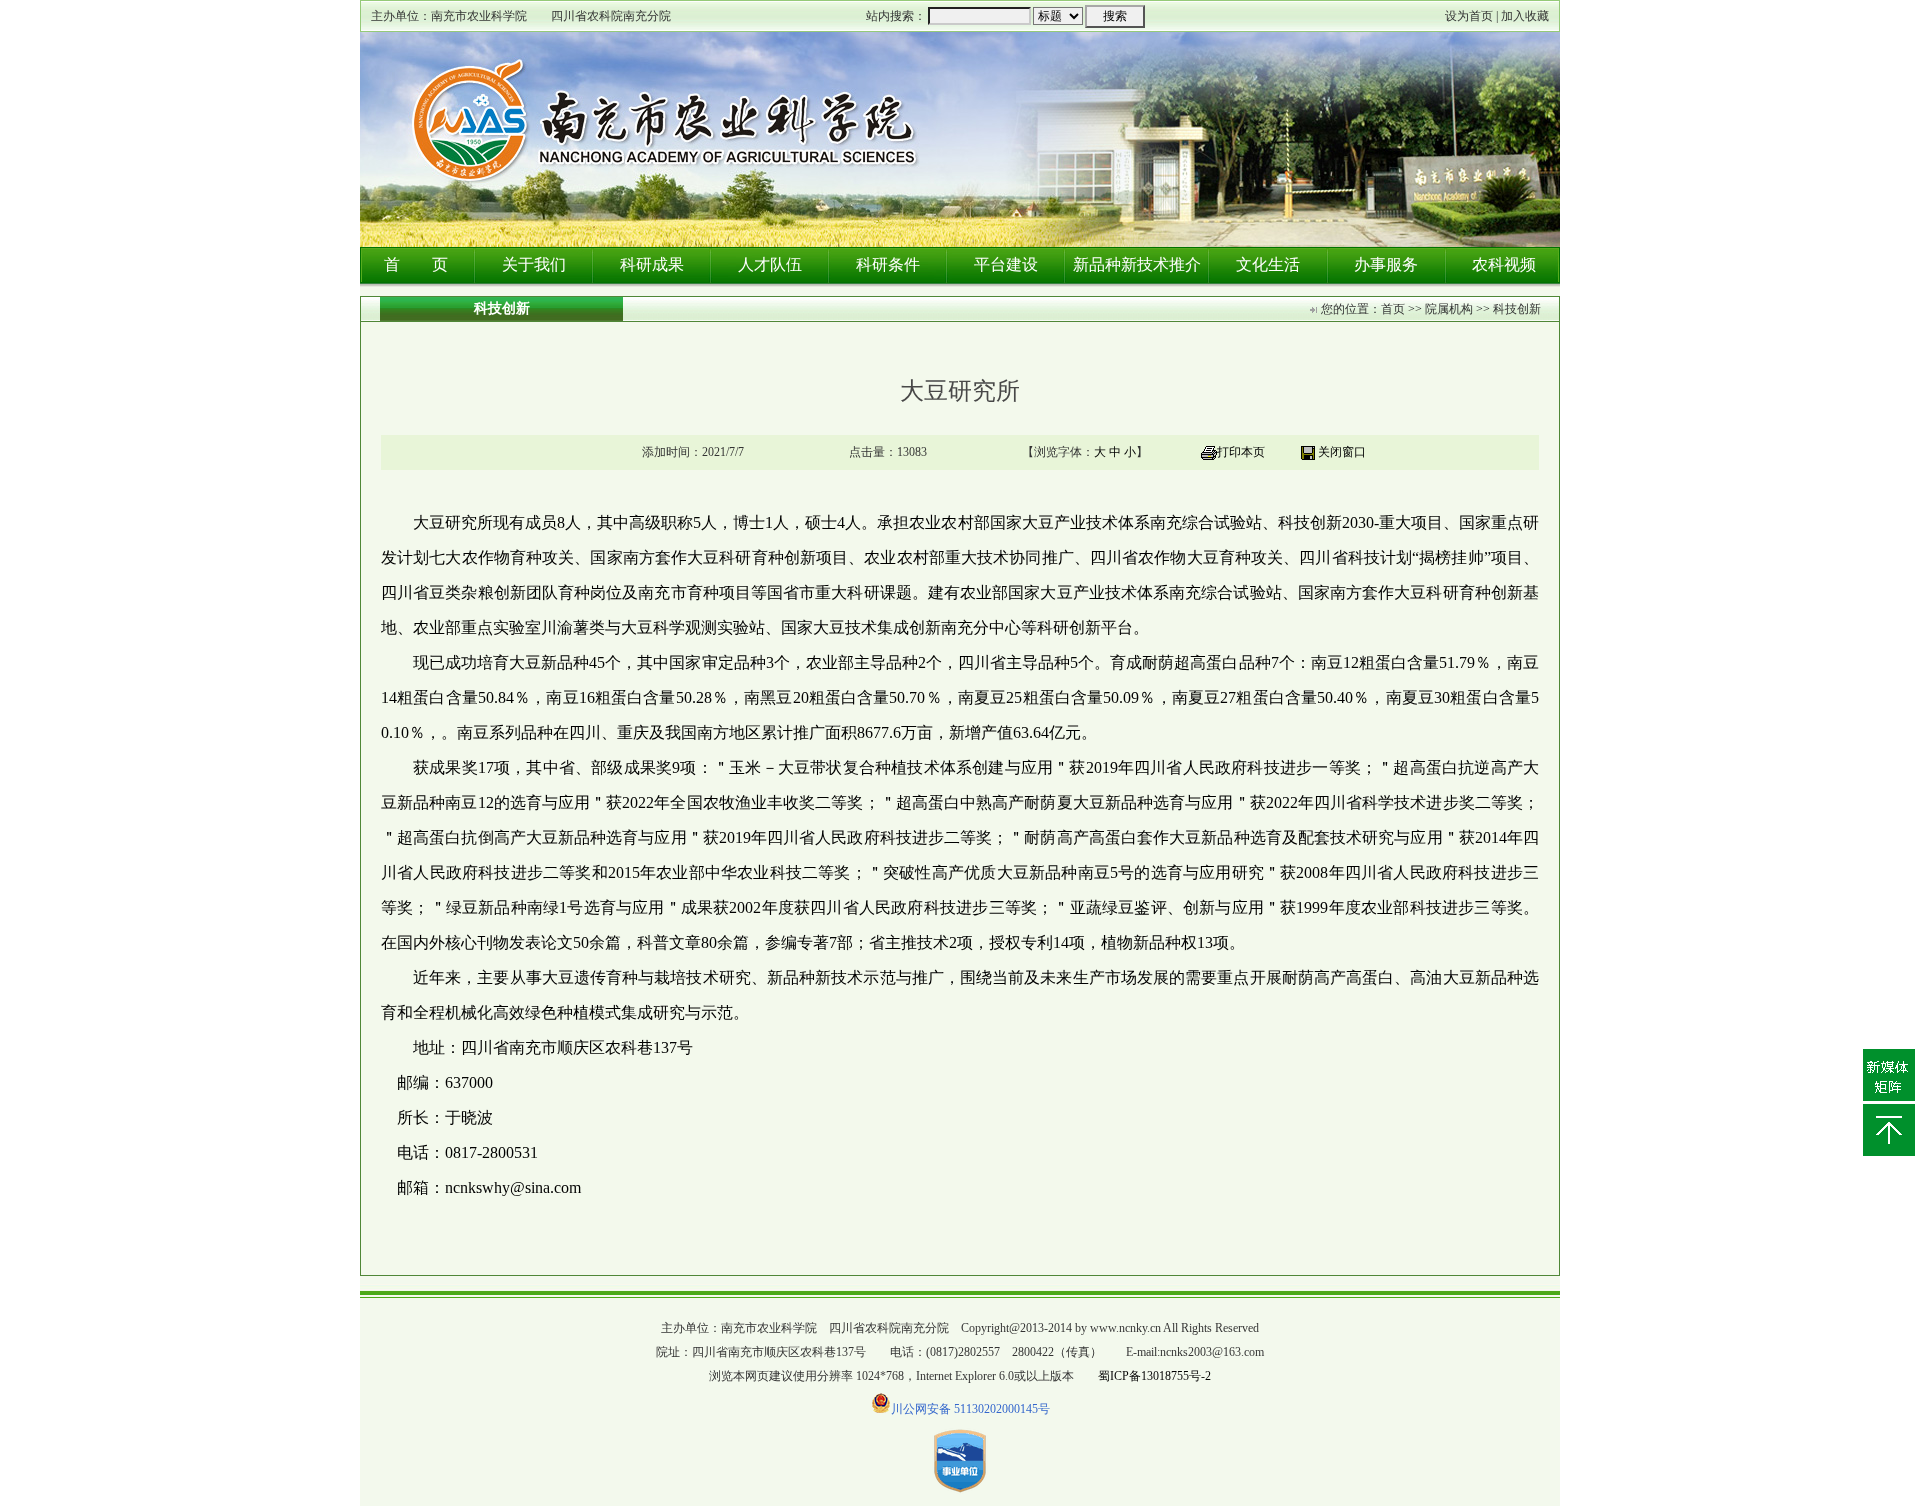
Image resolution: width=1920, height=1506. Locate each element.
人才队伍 (770, 264)
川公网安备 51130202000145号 (970, 1409)
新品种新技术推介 (1137, 264)
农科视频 (1504, 264)
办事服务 (1386, 264)
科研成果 (652, 264)
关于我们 (534, 264)
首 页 (416, 264)
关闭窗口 (1342, 452)
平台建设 (1006, 264)
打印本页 (1241, 452)
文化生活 (1268, 264)
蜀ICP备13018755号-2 (1154, 1376)
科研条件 (888, 264)
